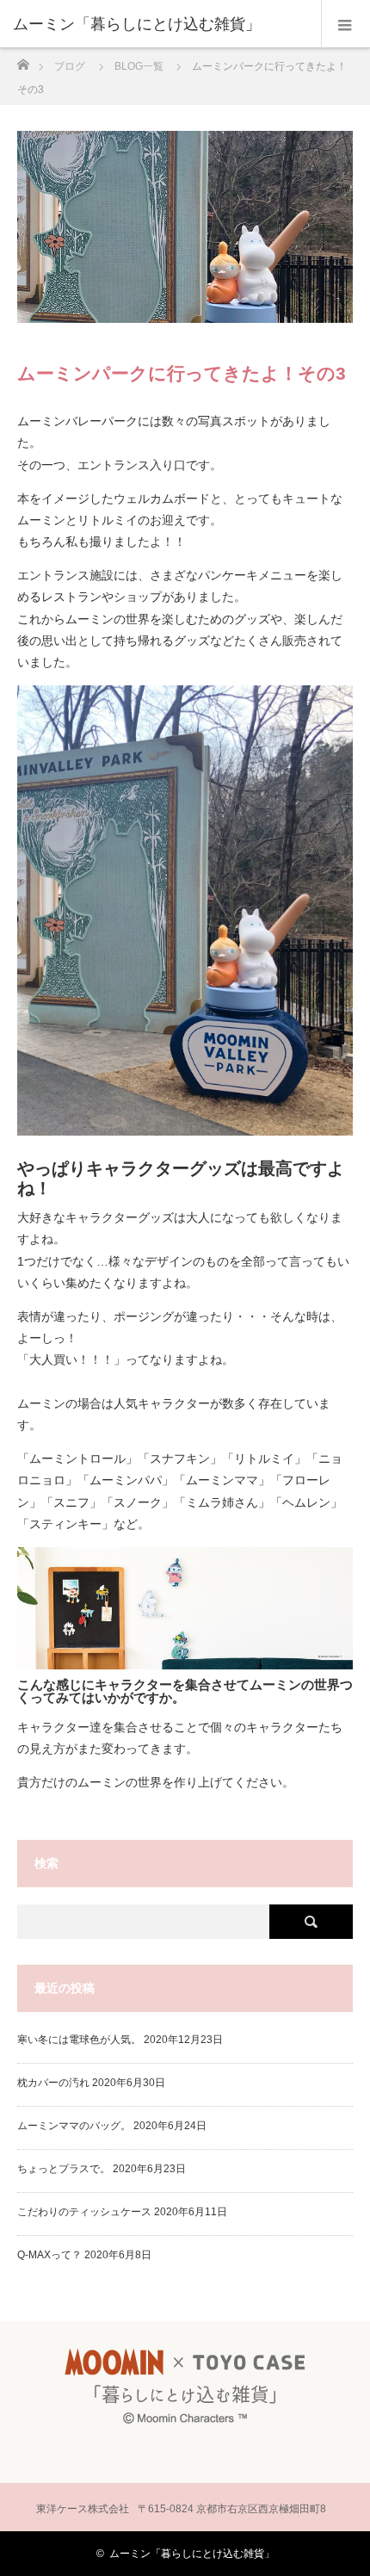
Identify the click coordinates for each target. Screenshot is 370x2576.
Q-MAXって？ (49, 2255)
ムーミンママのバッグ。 (74, 2126)
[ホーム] (23, 60)
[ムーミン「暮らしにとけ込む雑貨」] (159, 24)
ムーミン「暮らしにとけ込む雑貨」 (192, 2554)
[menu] (345, 24)
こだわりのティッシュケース (84, 2212)
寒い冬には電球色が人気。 (79, 2040)
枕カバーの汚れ (53, 2083)
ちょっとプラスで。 (64, 2169)
